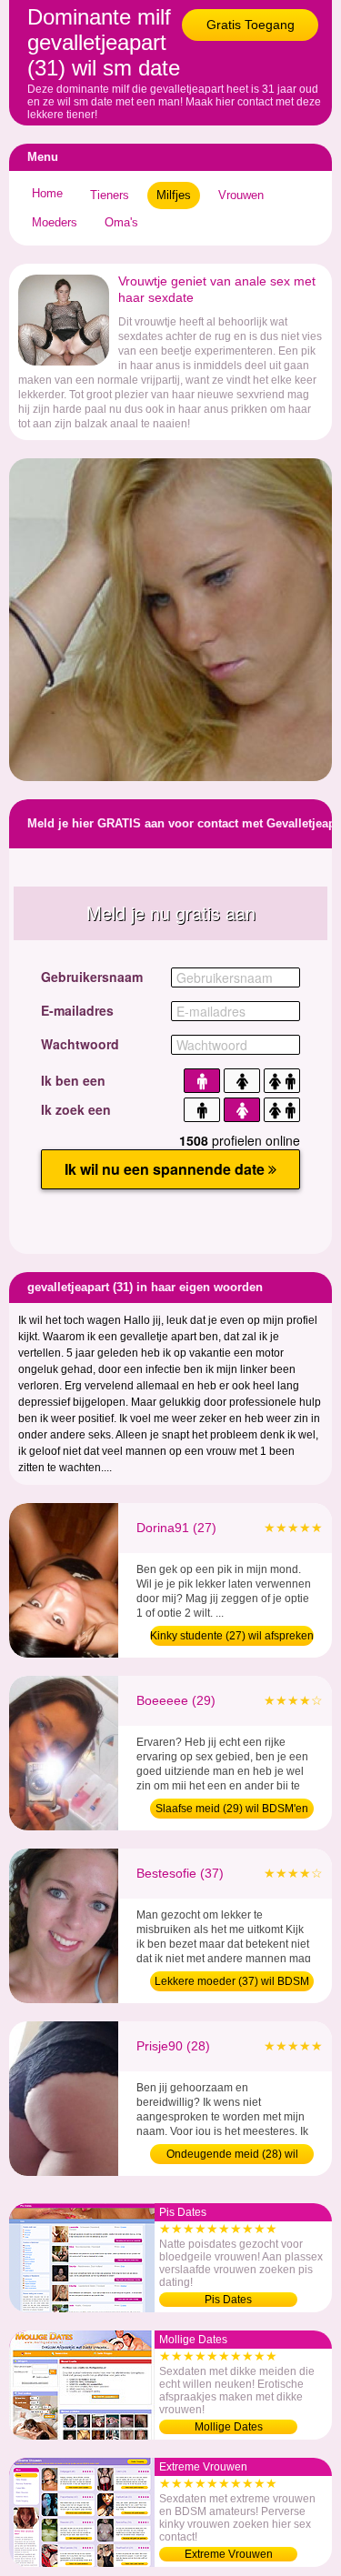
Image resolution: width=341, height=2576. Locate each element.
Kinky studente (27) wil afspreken (232, 1636)
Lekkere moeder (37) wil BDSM (232, 1981)
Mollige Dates (229, 2427)
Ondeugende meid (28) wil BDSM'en (232, 2156)
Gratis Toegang (251, 25)
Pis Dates (228, 2300)
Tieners (110, 195)
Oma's (121, 222)
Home (47, 193)
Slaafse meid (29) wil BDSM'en (232, 1809)
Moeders (55, 222)
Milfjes (174, 195)
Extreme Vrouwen (229, 2554)
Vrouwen (241, 195)
